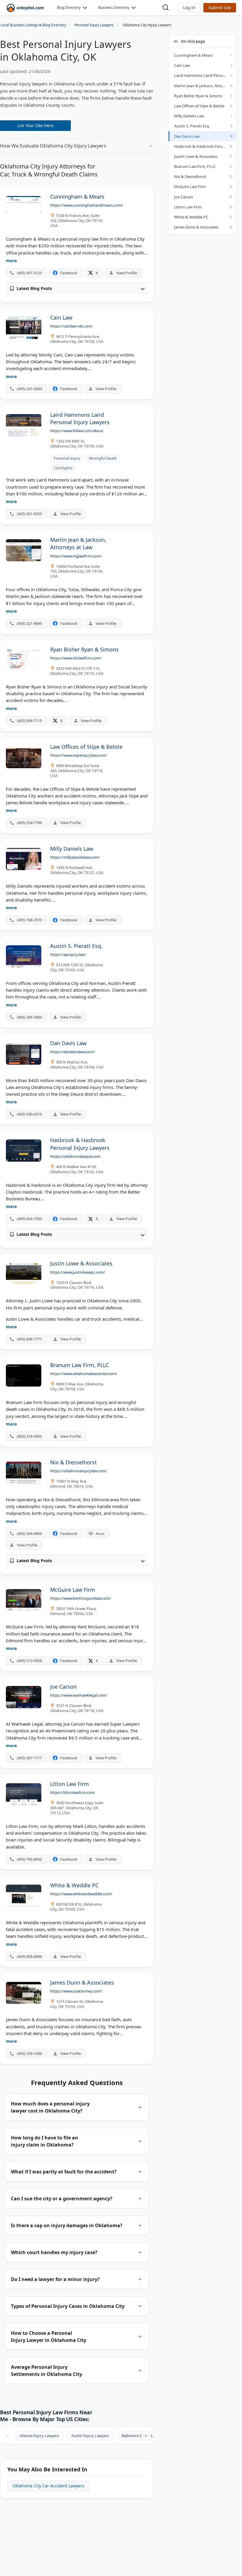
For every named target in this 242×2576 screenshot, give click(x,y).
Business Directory (114, 8)
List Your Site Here (35, 125)
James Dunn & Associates (196, 227)
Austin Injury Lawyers (90, 2436)
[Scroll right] (146, 2436)
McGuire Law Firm (190, 187)
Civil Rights (63, 468)
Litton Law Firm (188, 207)
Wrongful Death (103, 458)
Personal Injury (67, 458)
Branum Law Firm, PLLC (195, 166)
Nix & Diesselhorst (190, 176)
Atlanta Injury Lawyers (39, 2436)
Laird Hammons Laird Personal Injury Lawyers (205, 75)
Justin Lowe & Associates (196, 156)
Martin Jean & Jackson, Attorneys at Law (205, 86)
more (11, 261)
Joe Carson (184, 197)
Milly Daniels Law (189, 116)
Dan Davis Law (187, 136)
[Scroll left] (8, 2436)
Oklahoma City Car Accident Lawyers (48, 2486)
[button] (189, 8)
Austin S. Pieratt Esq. (192, 126)
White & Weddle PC (191, 217)
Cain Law (182, 65)
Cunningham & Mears (193, 55)
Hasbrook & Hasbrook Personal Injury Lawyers (205, 146)
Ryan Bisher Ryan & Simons (198, 96)
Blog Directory (69, 8)
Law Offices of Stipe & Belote (199, 106)
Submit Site (220, 8)
